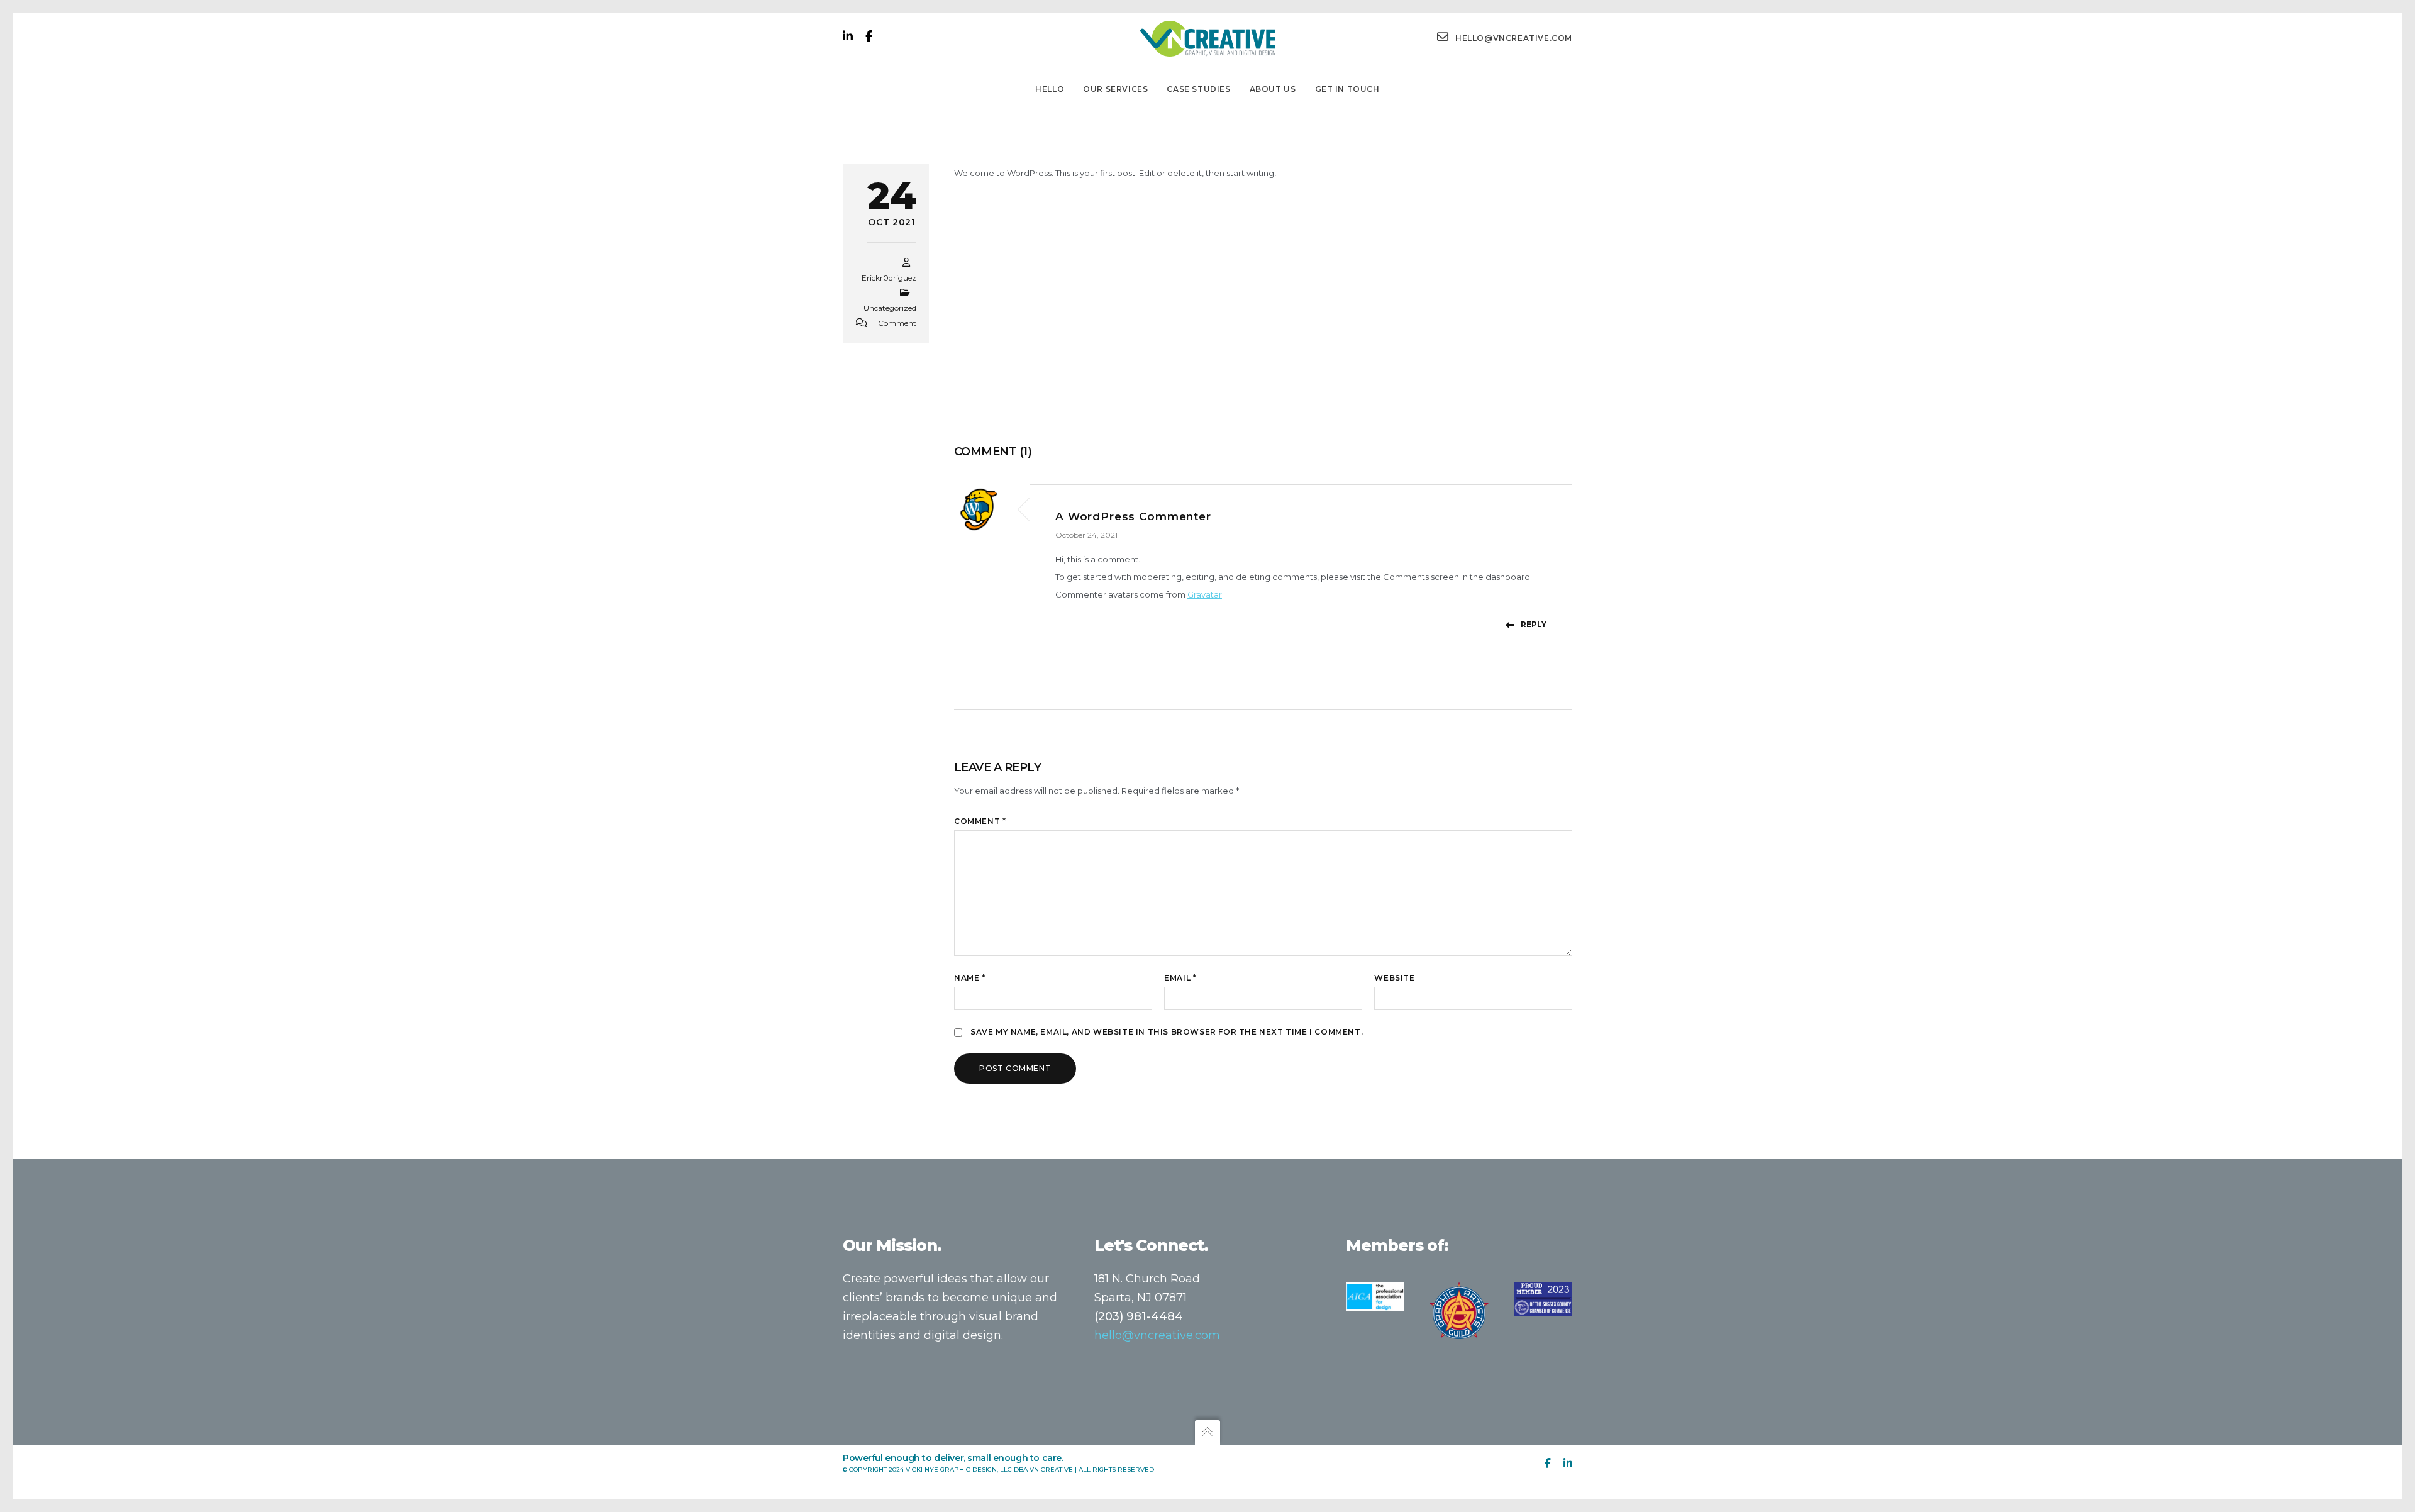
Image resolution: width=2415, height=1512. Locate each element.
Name (970, 978)
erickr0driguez (889, 278)
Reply (1534, 624)
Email (1180, 978)
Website (1394, 978)
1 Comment (895, 323)
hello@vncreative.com (1157, 1335)
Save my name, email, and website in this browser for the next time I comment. (1167, 1032)
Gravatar (1205, 594)
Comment (980, 821)
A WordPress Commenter (1133, 516)
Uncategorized (890, 308)
